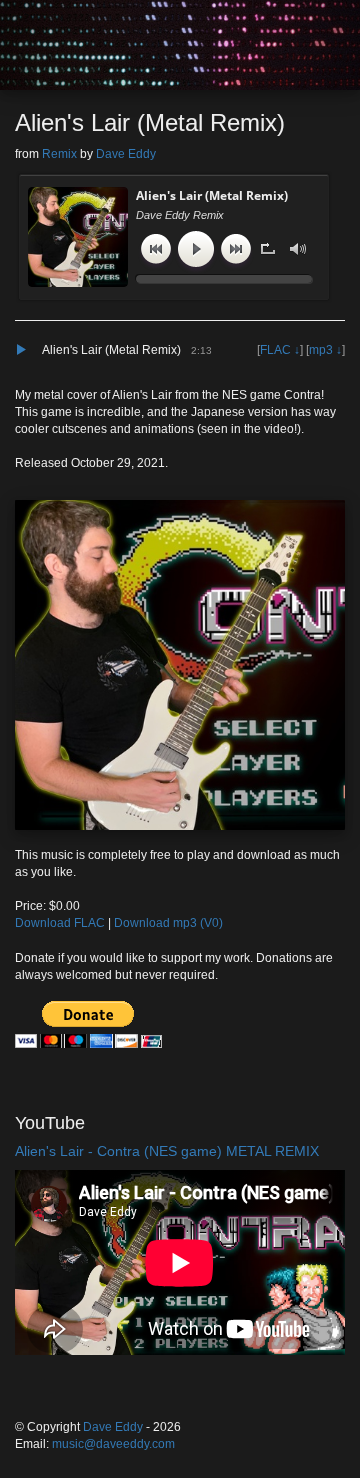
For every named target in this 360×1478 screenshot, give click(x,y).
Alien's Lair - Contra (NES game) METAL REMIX (167, 1151)
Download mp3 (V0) (168, 923)
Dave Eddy (126, 154)
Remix (59, 154)
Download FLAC (60, 923)
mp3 (321, 350)
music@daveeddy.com (113, 1444)
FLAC (275, 350)
